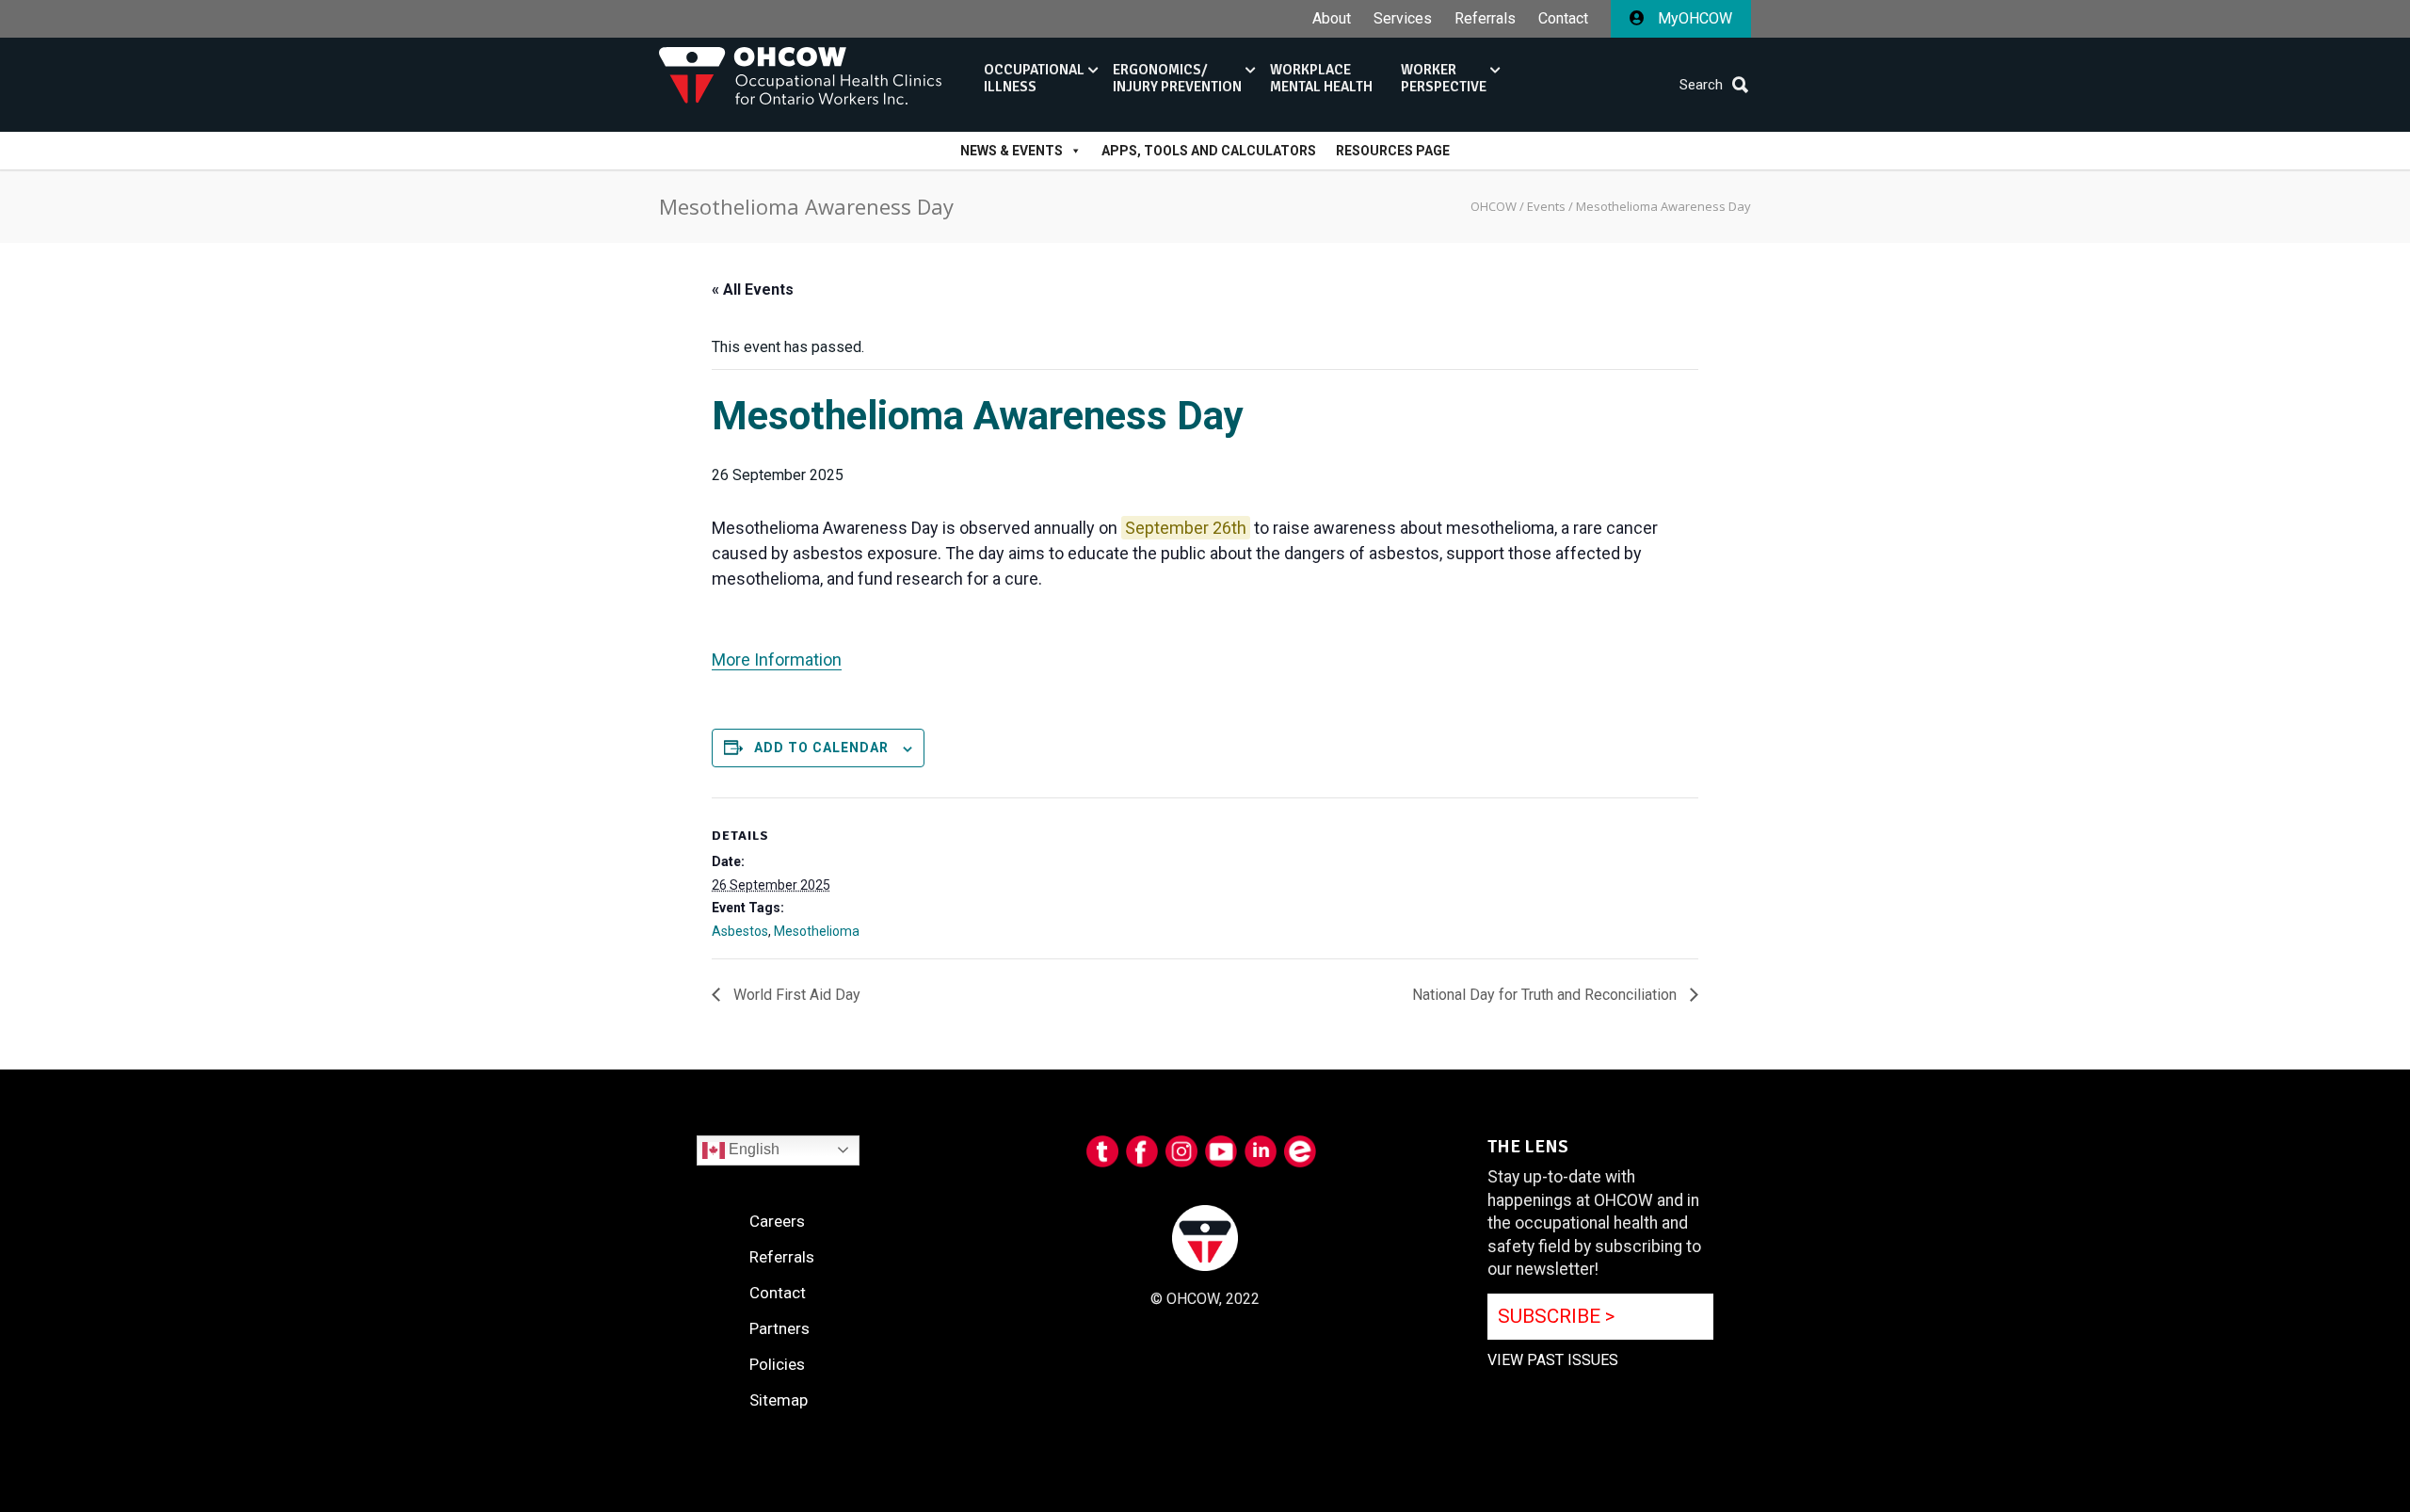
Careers (777, 1221)
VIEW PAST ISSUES (1553, 1360)
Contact (1563, 19)
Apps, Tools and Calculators (1209, 151)
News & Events (1012, 151)
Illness (1034, 78)
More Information (777, 659)
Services (1403, 19)
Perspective (1444, 78)
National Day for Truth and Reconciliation (1546, 995)
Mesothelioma (817, 931)
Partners (779, 1328)
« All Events (753, 290)
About (1332, 19)
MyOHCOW (1693, 18)
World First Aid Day (795, 995)
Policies (777, 1364)
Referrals (1485, 19)
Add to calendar (821, 748)
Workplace (1321, 78)
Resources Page (1393, 151)
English (752, 1149)
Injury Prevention (1177, 78)
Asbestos (740, 931)
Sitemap (779, 1400)
